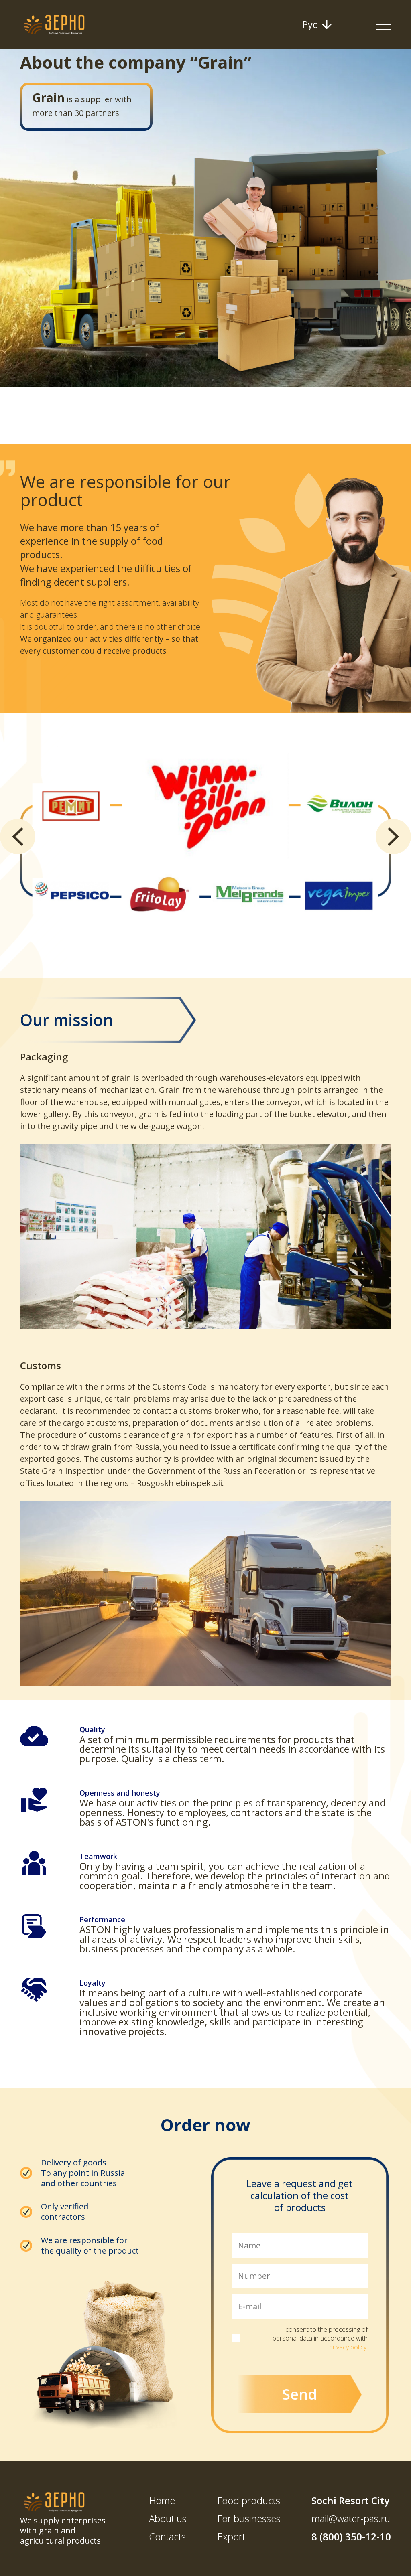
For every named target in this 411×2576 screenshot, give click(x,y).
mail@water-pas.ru (351, 2519)
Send (300, 2394)
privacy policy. (348, 2347)
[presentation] (18, 837)
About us (168, 2518)
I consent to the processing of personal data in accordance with (320, 2338)
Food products (249, 2500)
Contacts (167, 2536)
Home (162, 2500)
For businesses (249, 2518)
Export (231, 2536)
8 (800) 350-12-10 (351, 2537)
